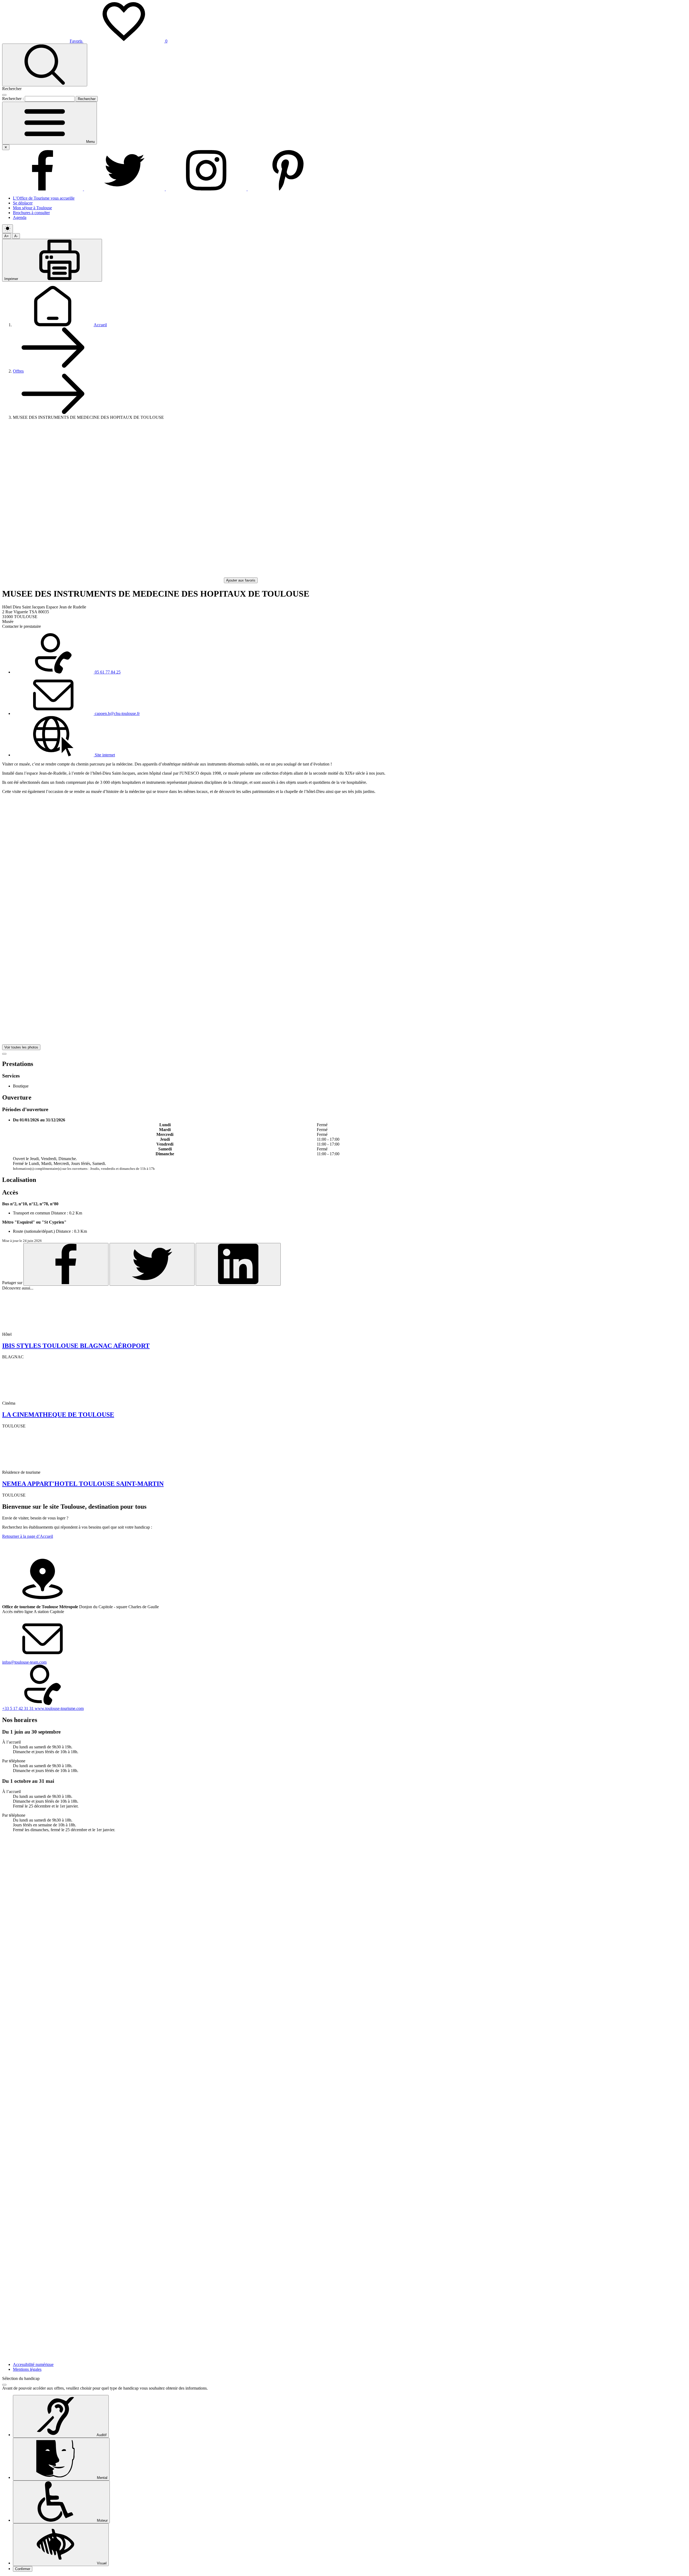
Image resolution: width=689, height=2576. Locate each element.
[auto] (8, 229)
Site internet (104, 755)
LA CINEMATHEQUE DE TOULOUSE (58, 1415)
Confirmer (23, 2569)
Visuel (101, 2563)
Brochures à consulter (31, 213)
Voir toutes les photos (21, 1047)
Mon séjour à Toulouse (32, 208)
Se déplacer (23, 203)
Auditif (101, 2435)
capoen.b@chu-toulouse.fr (117, 713)
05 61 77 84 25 (107, 672)
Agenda (20, 217)
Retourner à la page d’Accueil (28, 1536)
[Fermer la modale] (4, 95)
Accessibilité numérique (33, 2364)
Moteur (102, 2520)
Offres (18, 371)
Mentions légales (27, 2369)
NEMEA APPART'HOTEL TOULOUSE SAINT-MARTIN (83, 1484)
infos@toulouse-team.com (24, 1662)
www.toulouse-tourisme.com (59, 1708)
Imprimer (12, 279)
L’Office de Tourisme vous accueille (44, 198)
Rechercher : (13, 99)
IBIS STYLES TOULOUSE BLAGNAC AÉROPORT (76, 1346)
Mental (102, 2478)
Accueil (100, 325)
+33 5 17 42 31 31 (18, 1708)
